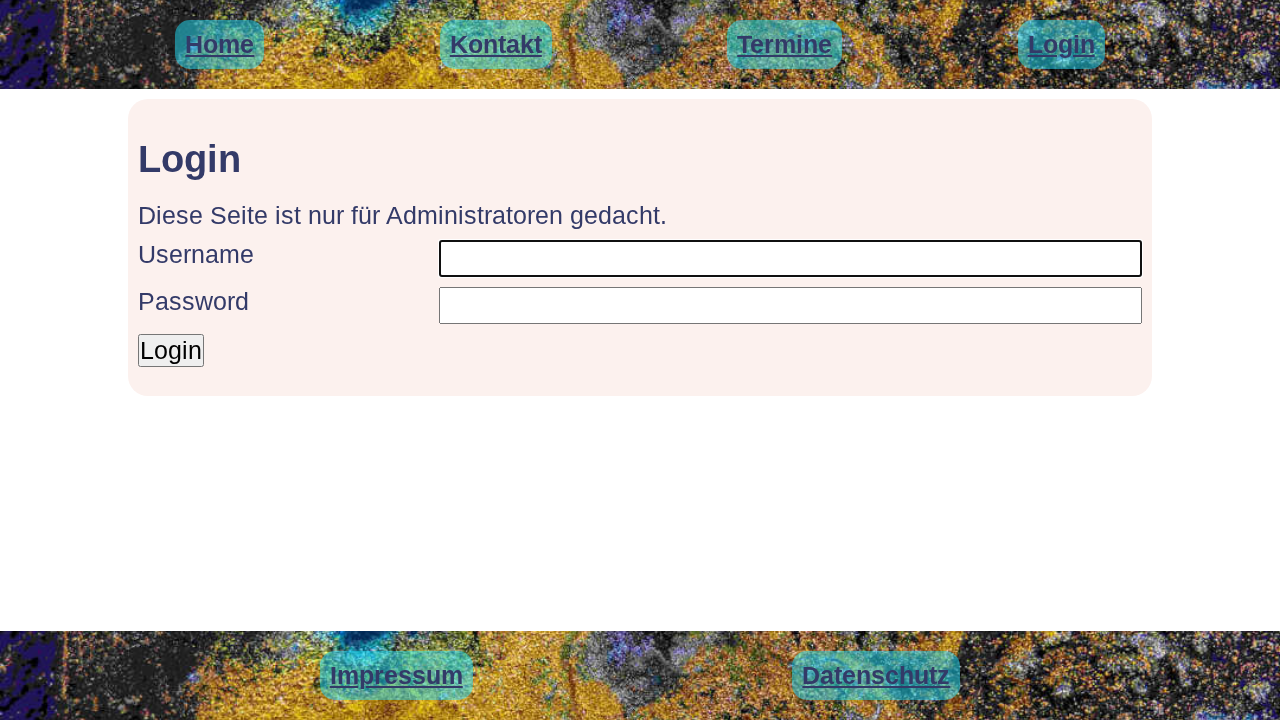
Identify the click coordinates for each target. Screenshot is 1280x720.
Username (196, 254)
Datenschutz (876, 675)
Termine (784, 44)
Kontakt (496, 44)
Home (219, 44)
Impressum (396, 675)
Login (1061, 44)
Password (193, 301)
